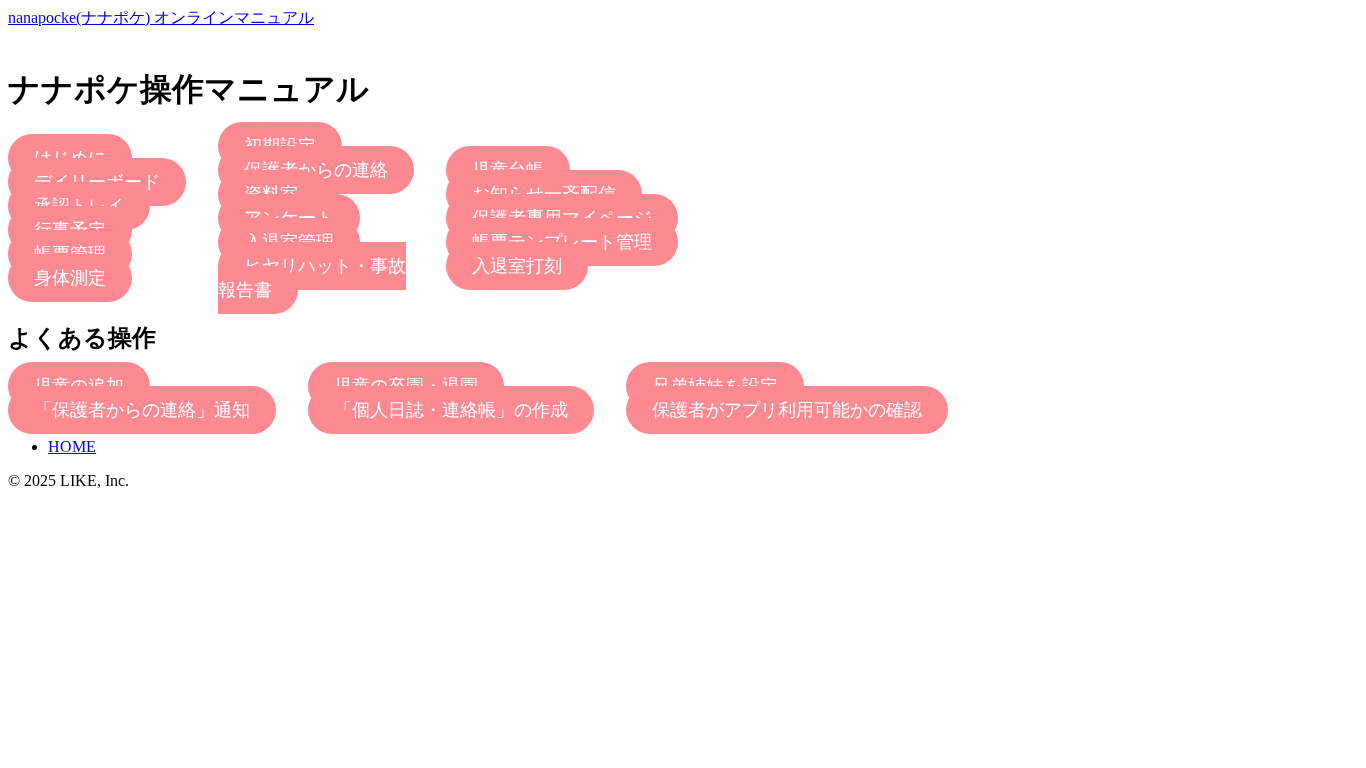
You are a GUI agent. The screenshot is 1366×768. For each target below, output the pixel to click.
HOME (72, 446)
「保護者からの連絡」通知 (142, 410)
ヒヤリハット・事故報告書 (312, 278)
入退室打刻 (517, 266)
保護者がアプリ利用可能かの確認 (787, 410)
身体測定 (70, 278)
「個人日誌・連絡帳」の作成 (451, 410)
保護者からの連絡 (316, 170)
